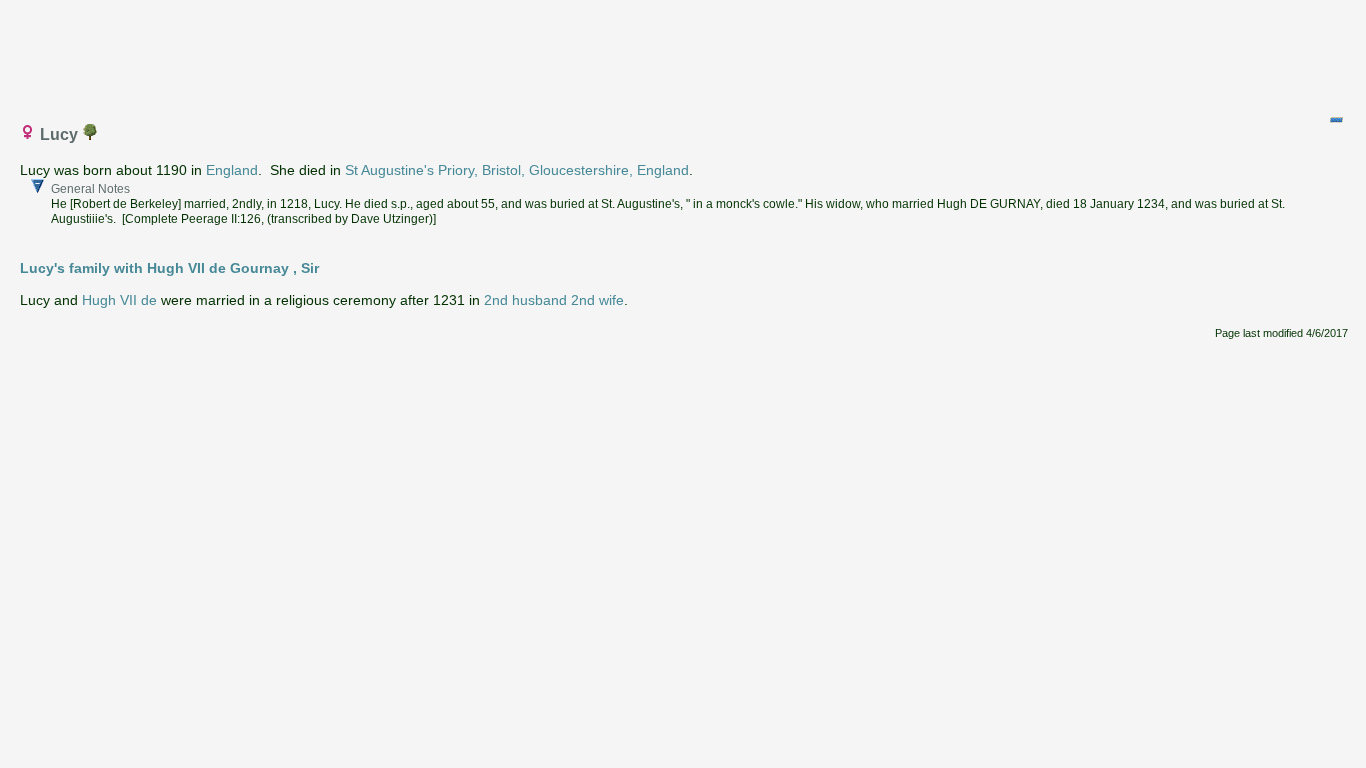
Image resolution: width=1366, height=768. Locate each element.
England (232, 170)
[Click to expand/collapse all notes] (1336, 120)
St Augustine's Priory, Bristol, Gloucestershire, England (517, 170)
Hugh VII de (119, 300)
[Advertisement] (684, 53)
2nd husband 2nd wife (554, 300)
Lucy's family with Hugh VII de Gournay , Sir (169, 268)
